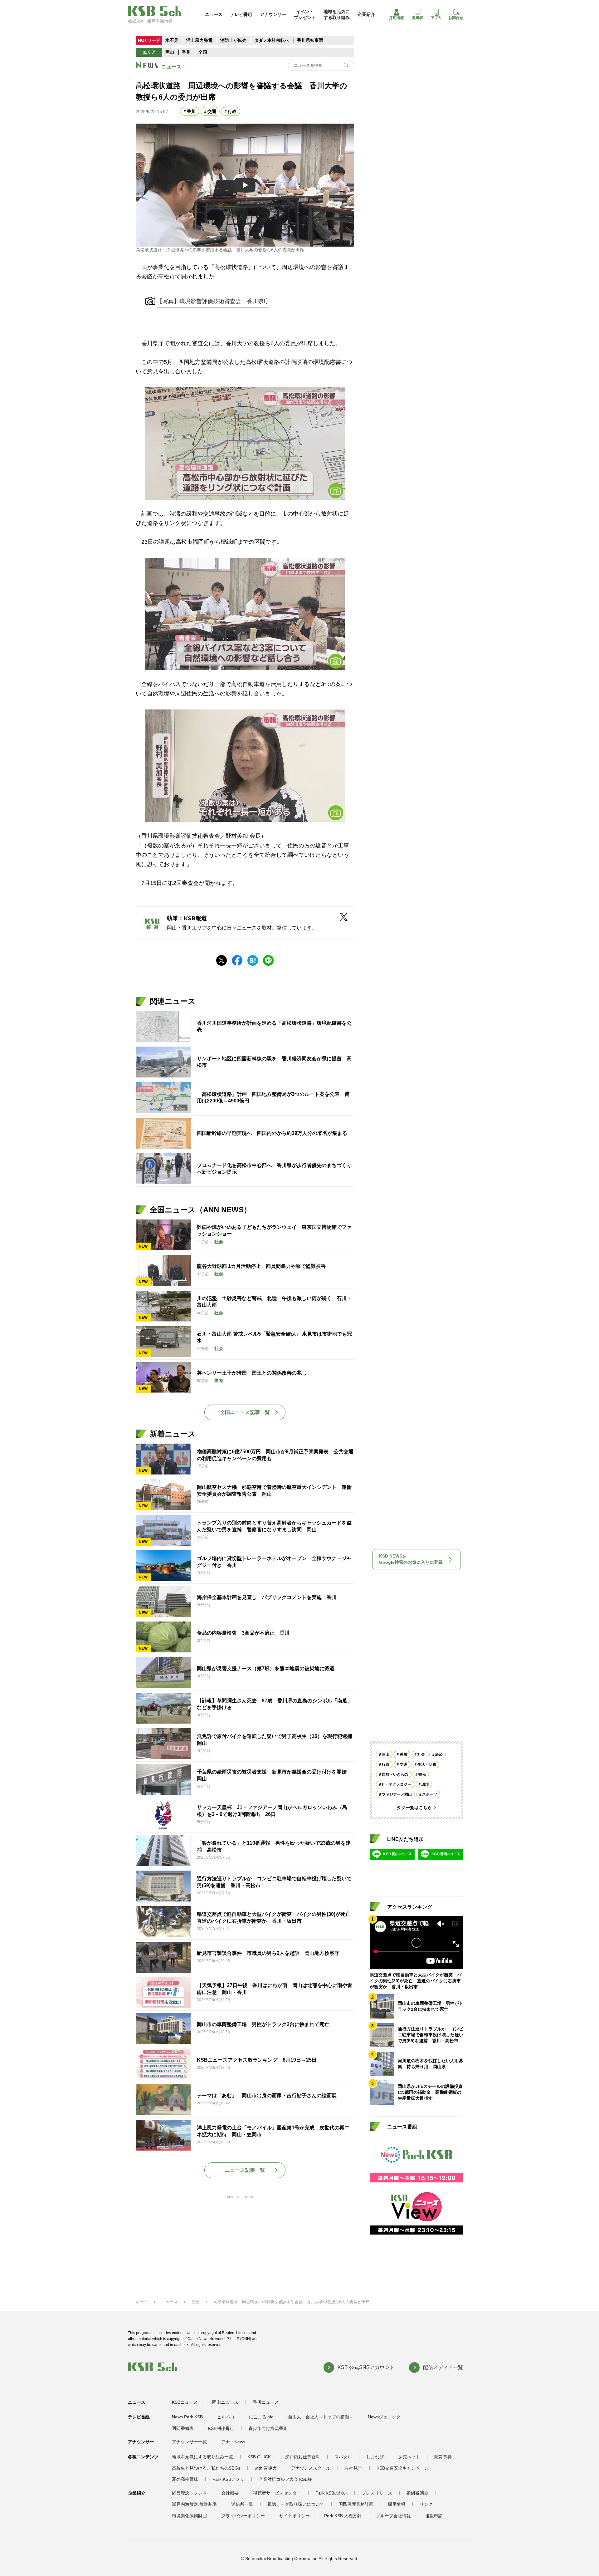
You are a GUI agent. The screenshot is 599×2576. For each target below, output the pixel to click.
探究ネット (409, 2457)
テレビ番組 (241, 14)
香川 (186, 52)
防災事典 (443, 2457)
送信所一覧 (242, 2504)
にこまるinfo (261, 2417)
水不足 (173, 40)
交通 (212, 111)
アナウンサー (273, 14)
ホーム (142, 2302)
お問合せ (456, 18)
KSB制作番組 (221, 2428)
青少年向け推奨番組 (268, 2428)
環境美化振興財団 (189, 2516)
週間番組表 (183, 2428)
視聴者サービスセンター (277, 2493)
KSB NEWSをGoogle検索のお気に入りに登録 (411, 1559)
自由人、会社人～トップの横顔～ (321, 2417)
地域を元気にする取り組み (337, 14)
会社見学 (353, 2468)
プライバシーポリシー (243, 2516)
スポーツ (430, 1794)
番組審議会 (417, 2493)
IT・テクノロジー (397, 1784)
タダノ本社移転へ (272, 40)
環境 (425, 1784)
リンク (426, 2504)
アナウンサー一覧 (189, 2442)
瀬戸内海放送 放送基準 (194, 2504)
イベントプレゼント (305, 14)
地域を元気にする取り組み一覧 (202, 2457)
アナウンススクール (311, 2468)
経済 (439, 1754)
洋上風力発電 (199, 40)
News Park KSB (187, 2417)
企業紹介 (366, 14)
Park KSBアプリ (228, 2479)
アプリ (436, 18)
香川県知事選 (310, 40)
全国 (203, 52)
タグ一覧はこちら (414, 1808)
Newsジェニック (384, 2417)
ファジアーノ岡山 (397, 1794)
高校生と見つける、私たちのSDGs (206, 2468)
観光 (422, 1774)
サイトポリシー (295, 2516)
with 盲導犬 (266, 2468)
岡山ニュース (225, 2402)
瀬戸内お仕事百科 (303, 2457)
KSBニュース (185, 2402)
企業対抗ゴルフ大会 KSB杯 (285, 2479)
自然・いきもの (395, 1774)
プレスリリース (377, 2493)
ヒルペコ (226, 2417)
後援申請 (434, 2516)
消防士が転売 (233, 40)
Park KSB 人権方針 (343, 2516)
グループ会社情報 (393, 2516)
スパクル (343, 2457)
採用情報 (397, 18)
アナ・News (233, 2442)
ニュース (214, 14)
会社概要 (230, 2493)
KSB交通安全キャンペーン (403, 2468)
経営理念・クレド (189, 2493)
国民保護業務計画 (356, 2504)
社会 (421, 1754)
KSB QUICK (259, 2457)
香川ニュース (266, 2402)
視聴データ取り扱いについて (296, 2504)
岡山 (170, 52)
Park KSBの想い (331, 2493)
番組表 (417, 18)
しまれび (375, 2457)
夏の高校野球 (185, 2479)
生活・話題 (427, 1764)
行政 (232, 111)
